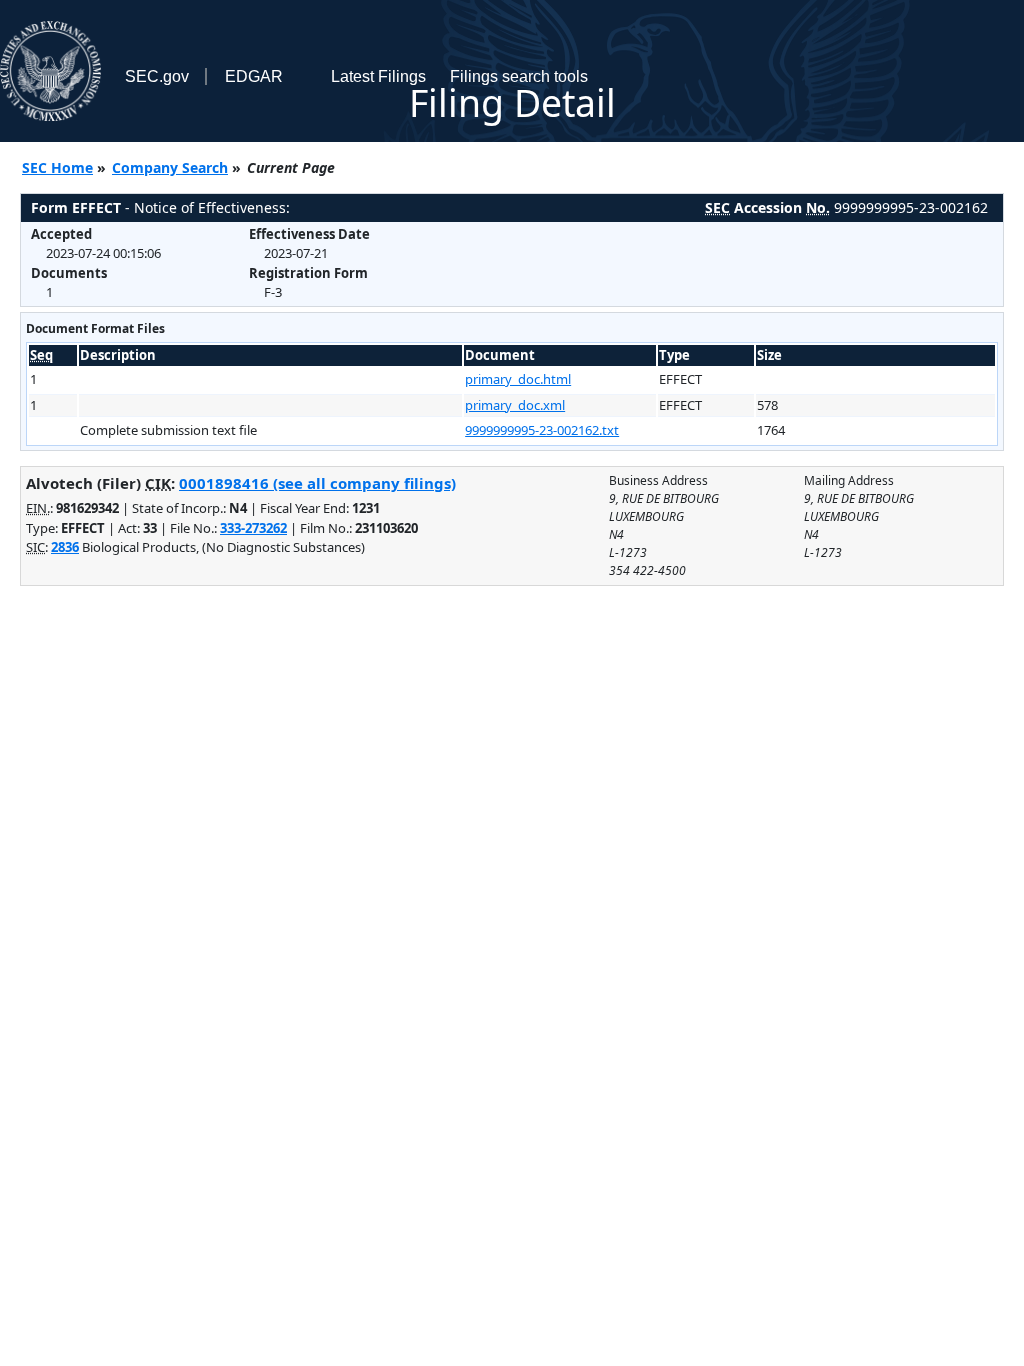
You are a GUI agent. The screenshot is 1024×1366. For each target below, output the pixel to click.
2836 (65, 547)
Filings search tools (519, 76)
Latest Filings (378, 76)
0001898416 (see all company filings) (317, 483)
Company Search (170, 167)
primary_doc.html (518, 379)
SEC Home (57, 167)
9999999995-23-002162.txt (542, 430)
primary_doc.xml (515, 405)
